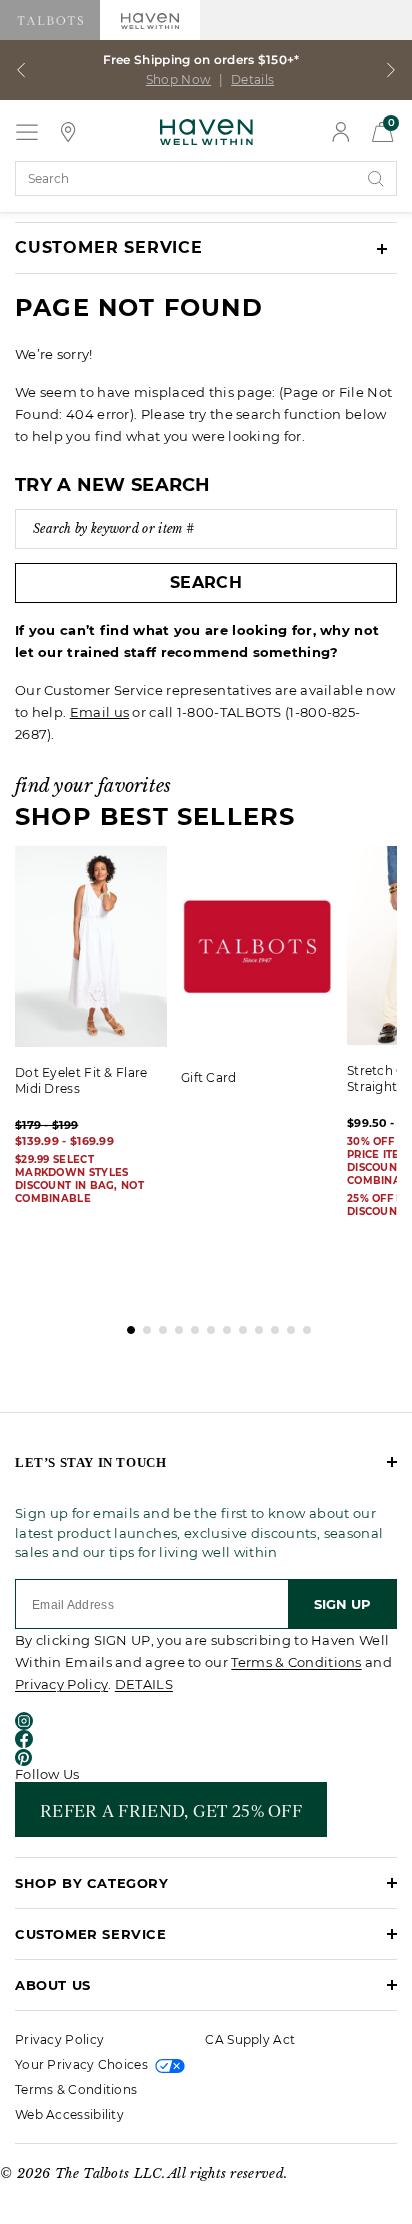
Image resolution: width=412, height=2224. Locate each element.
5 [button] (190, 1325)
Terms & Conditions (296, 1662)
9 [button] (254, 1325)
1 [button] (126, 1325)
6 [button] (206, 1325)
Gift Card (209, 1077)
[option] (264, 976)
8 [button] (238, 1325)
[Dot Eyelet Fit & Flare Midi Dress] (91, 946)
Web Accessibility (69, 2114)
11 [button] (286, 1325)
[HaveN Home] (206, 130)
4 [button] (174, 1325)
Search (206, 582)
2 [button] (142, 1325)
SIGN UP (342, 1604)
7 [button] (222, 1325)
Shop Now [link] (178, 79)
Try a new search (113, 485)
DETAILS (144, 1684)
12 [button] (302, 1325)
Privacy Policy (61, 1684)
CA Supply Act (250, 2039)
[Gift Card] (257, 949)
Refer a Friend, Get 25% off (171, 1810)
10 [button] (270, 1325)
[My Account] (341, 132)
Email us (99, 712)
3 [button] (158, 1325)
